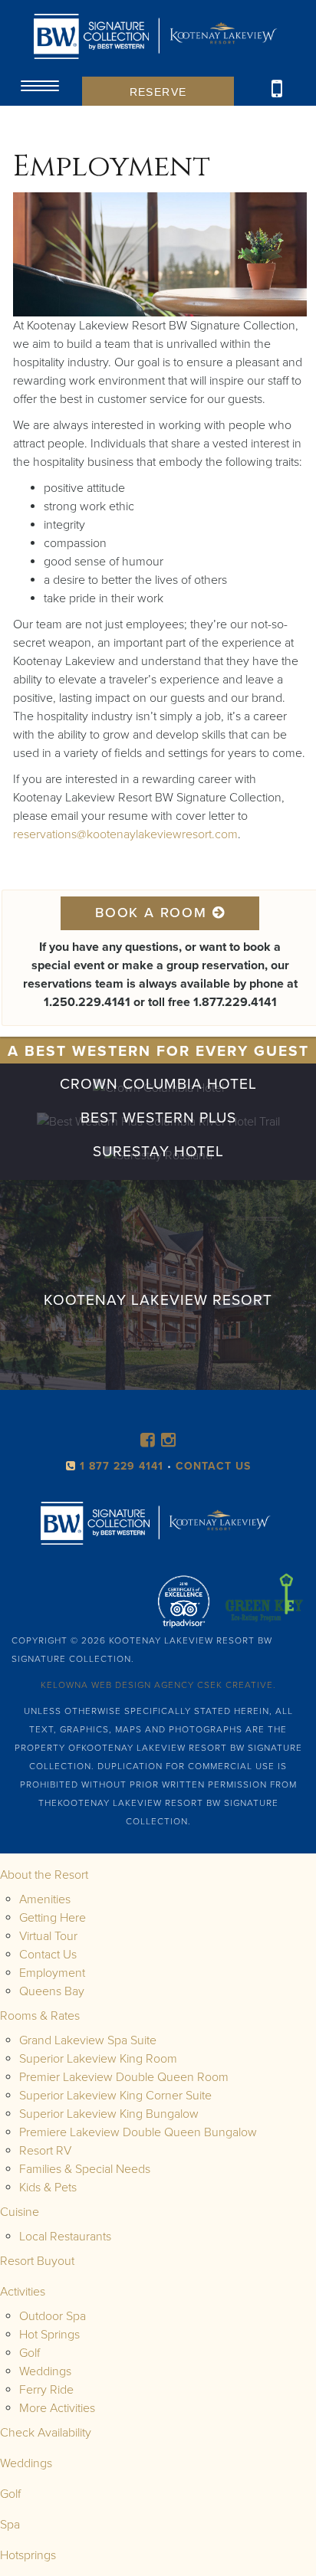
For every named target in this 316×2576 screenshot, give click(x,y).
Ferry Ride (46, 2390)
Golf (30, 2353)
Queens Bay (52, 1991)
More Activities (57, 2408)
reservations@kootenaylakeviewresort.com (125, 834)
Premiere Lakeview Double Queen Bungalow (138, 2132)
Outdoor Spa (53, 2316)
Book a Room (154, 913)
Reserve (158, 92)
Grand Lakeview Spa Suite (88, 2040)
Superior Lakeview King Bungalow (109, 2114)
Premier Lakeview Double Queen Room (124, 2077)
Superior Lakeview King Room (98, 2059)
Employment (52, 1973)
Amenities (45, 1899)
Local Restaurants (65, 2237)
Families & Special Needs (85, 2169)
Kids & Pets (48, 2188)
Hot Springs (49, 2335)
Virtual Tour (48, 1936)
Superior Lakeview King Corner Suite (115, 2096)
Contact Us (48, 1955)
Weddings (45, 2371)
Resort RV (45, 2151)
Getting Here (53, 1918)
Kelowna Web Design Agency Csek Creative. (158, 1685)
